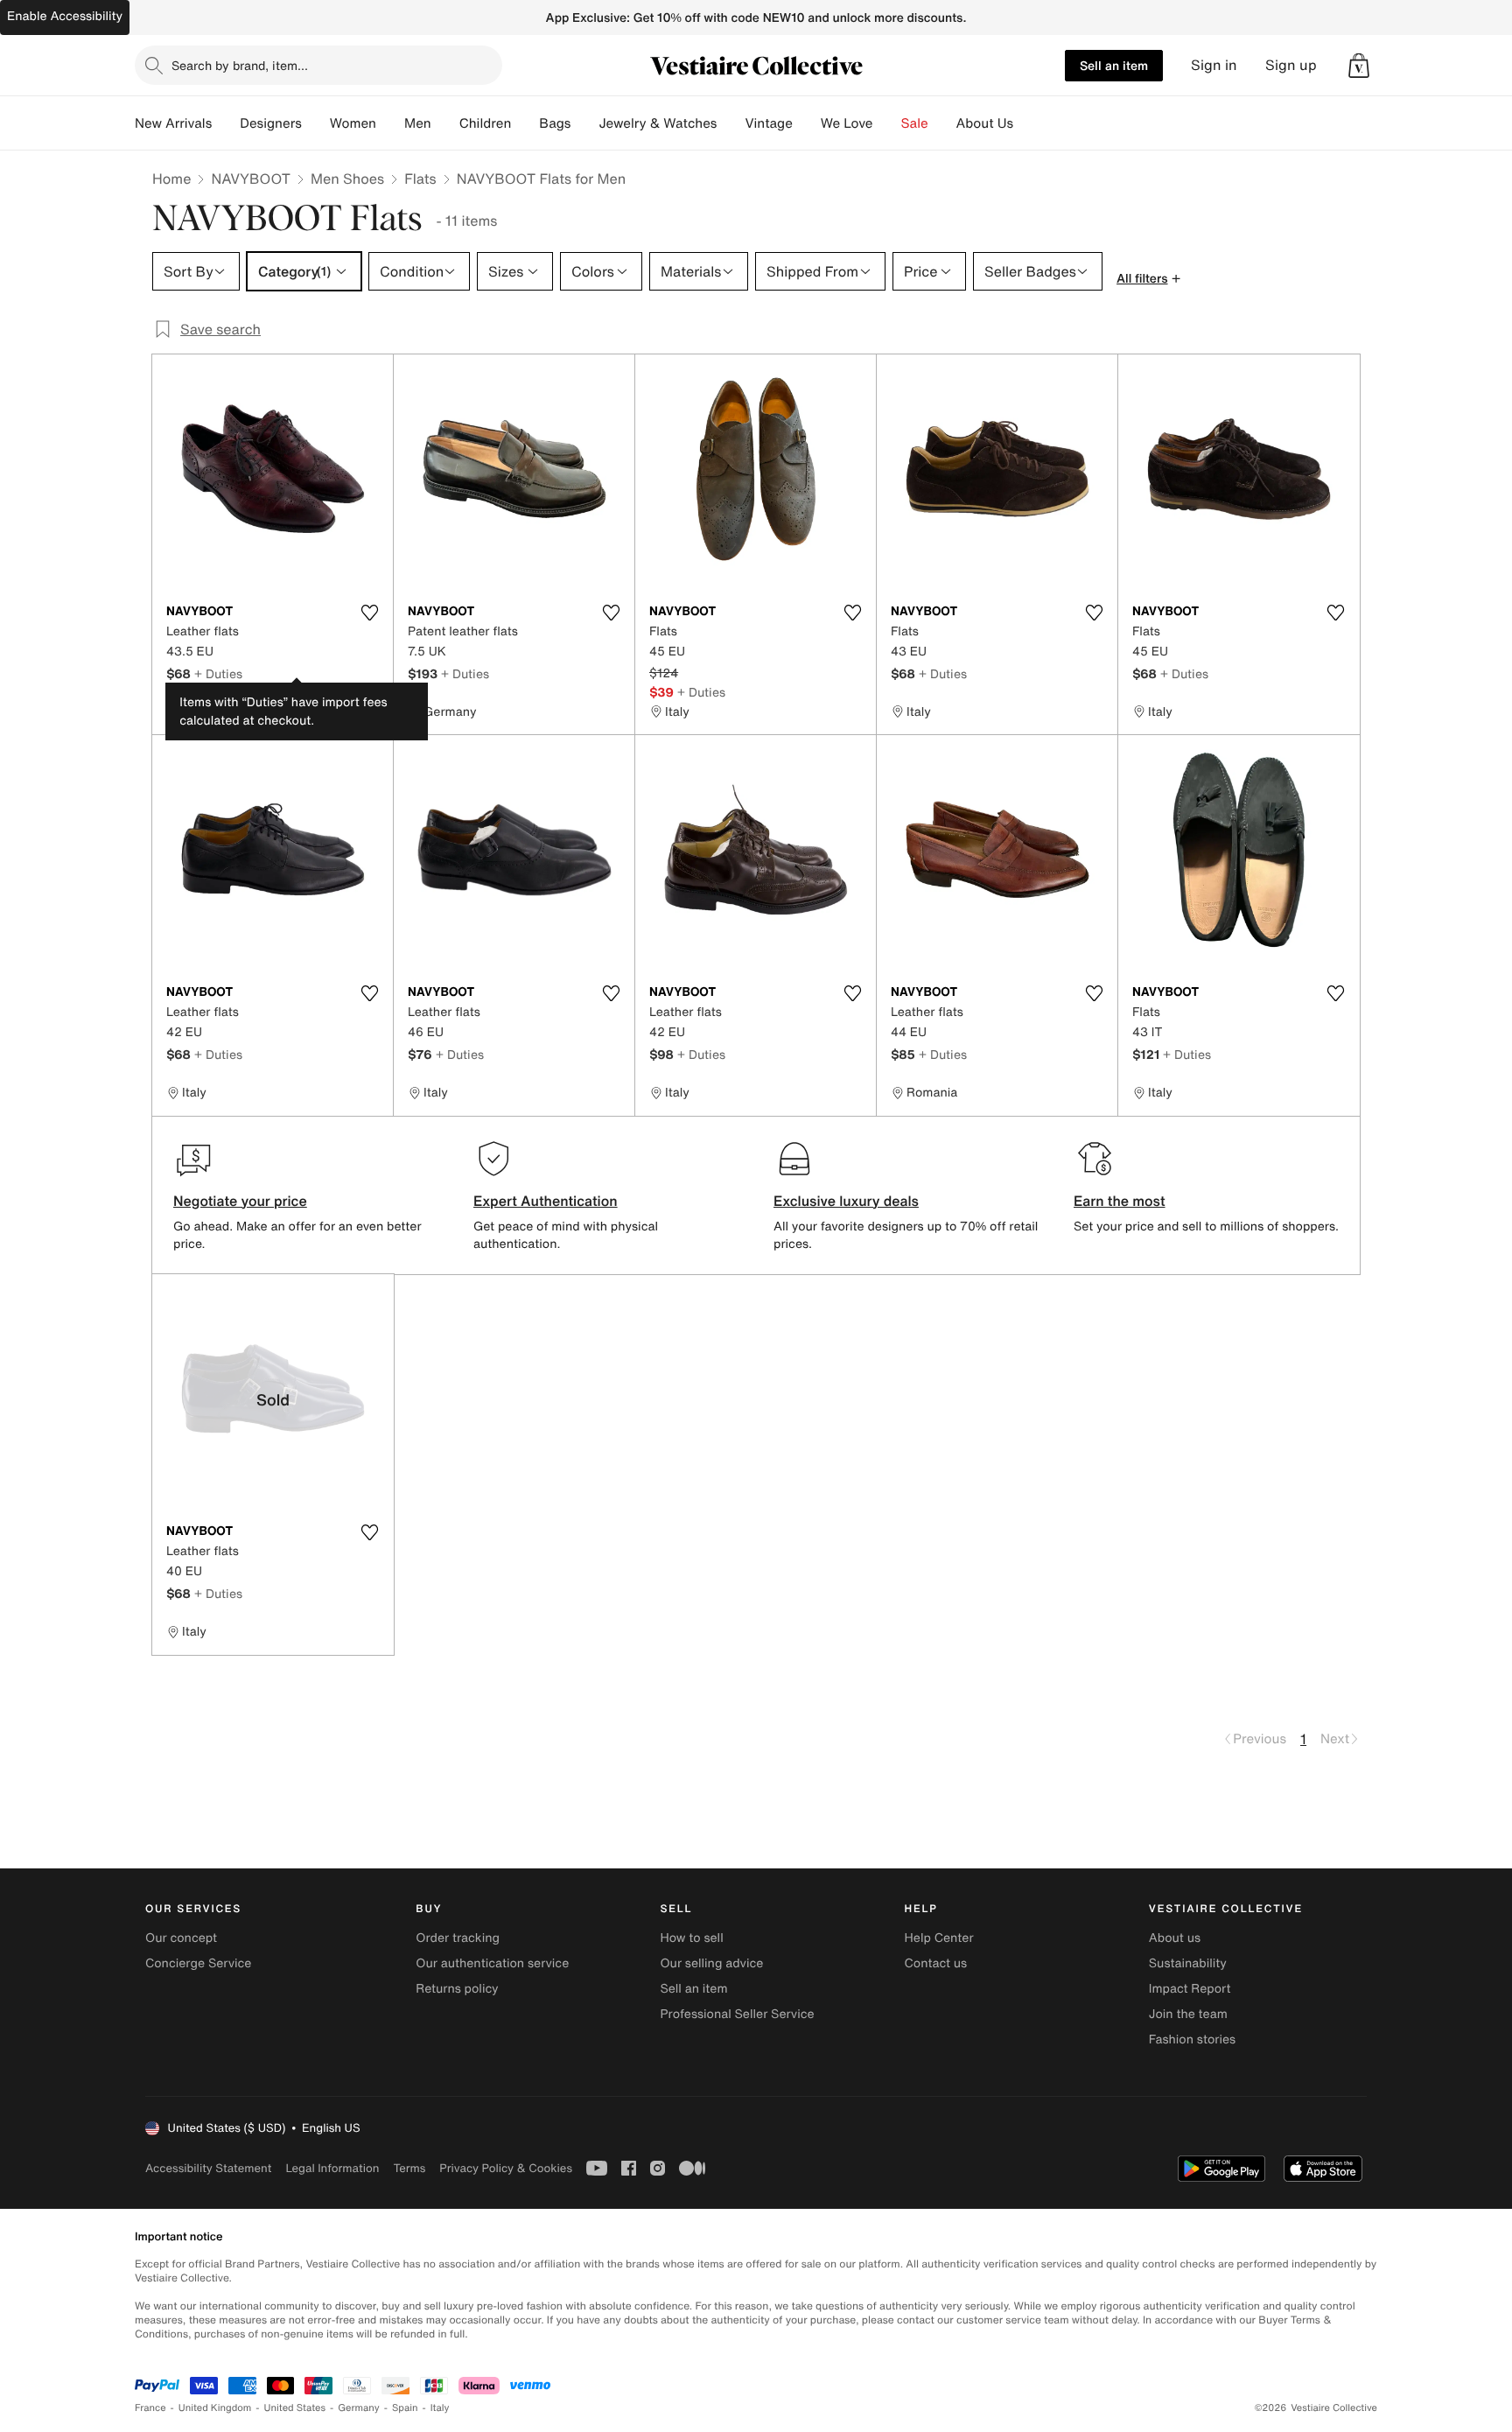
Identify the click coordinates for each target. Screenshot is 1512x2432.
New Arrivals (173, 123)
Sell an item (1114, 65)
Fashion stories (1192, 2040)
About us (1175, 1938)
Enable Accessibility (65, 16)
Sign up (1291, 65)
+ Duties (218, 673)
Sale (915, 123)
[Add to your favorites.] (369, 613)
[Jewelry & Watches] (731, 123)
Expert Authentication (546, 1201)
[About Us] (1027, 123)
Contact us (936, 1963)
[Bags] (584, 123)
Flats (420, 179)
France (150, 2408)
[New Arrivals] (226, 123)
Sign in (1214, 65)
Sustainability (1188, 1963)
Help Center (939, 1938)
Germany (359, 2408)
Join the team (1188, 2014)
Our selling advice (711, 1963)
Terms (409, 2168)
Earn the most (1120, 1201)
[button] (1359, 66)
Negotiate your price (240, 1201)
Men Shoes (347, 179)
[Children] (525, 123)
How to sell (691, 1938)
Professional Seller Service (737, 2014)
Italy (440, 2408)
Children (486, 123)
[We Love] (887, 123)
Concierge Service (198, 1963)
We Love (847, 123)
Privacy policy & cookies (506, 2168)
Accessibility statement (208, 2168)
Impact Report (1190, 1989)
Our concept (181, 1938)
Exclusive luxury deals (846, 1201)
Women (353, 123)
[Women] (390, 123)
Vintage (768, 123)
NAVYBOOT (251, 179)
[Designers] (316, 123)
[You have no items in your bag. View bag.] (1359, 66)
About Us (985, 123)
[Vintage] (807, 123)
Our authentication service (492, 1963)
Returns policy (457, 1989)
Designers (271, 123)
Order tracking (458, 1938)
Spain (405, 2408)
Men (418, 123)
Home (171, 179)
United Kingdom (215, 2408)
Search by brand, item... (240, 65)
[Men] (445, 123)
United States (295, 2408)
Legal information (332, 2168)
